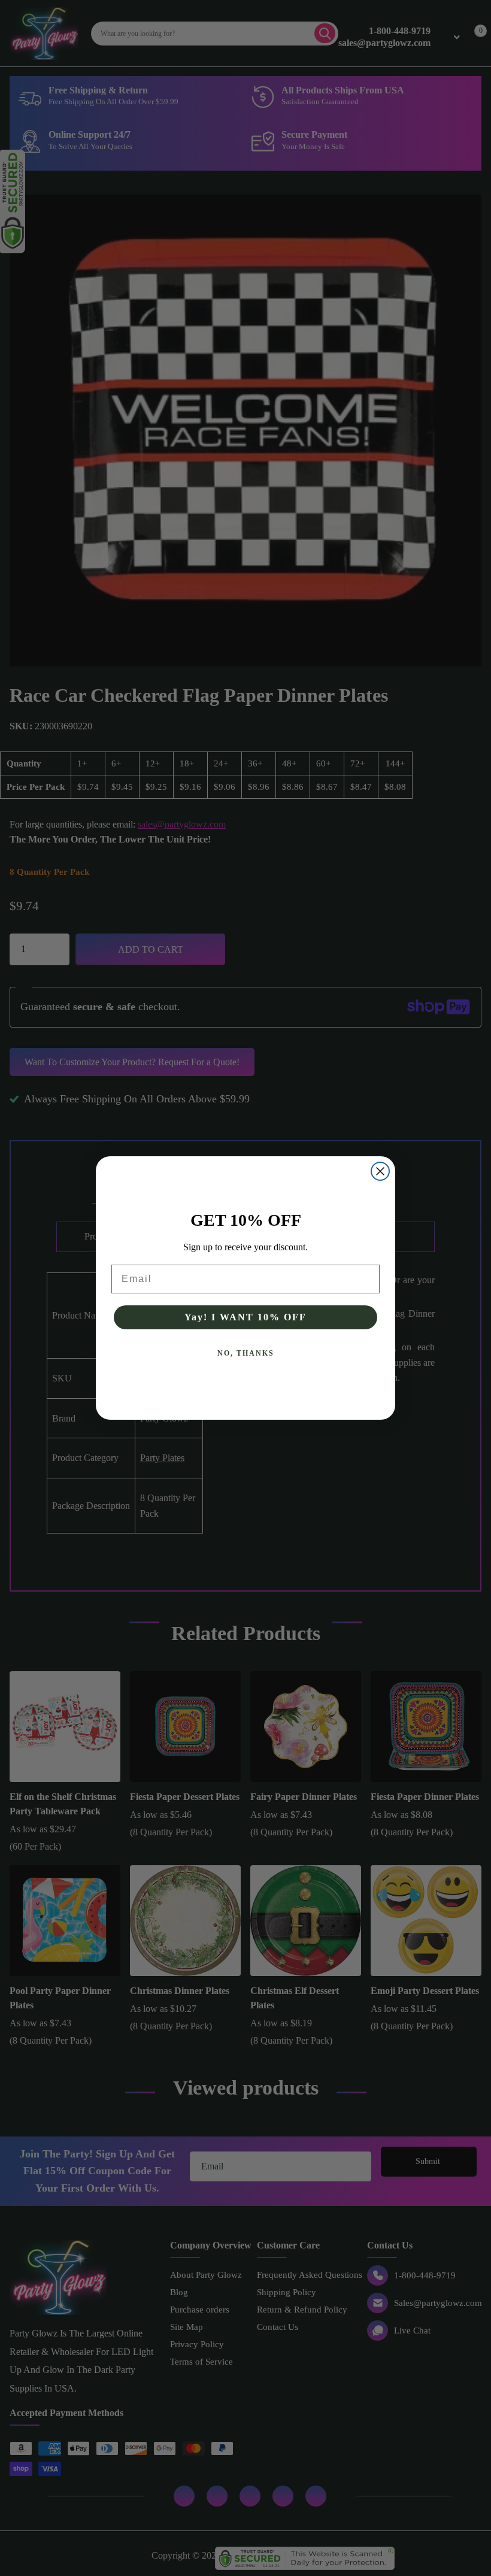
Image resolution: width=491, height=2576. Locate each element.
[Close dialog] (380, 1171)
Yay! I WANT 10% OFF (245, 1317)
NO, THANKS (246, 1353)
